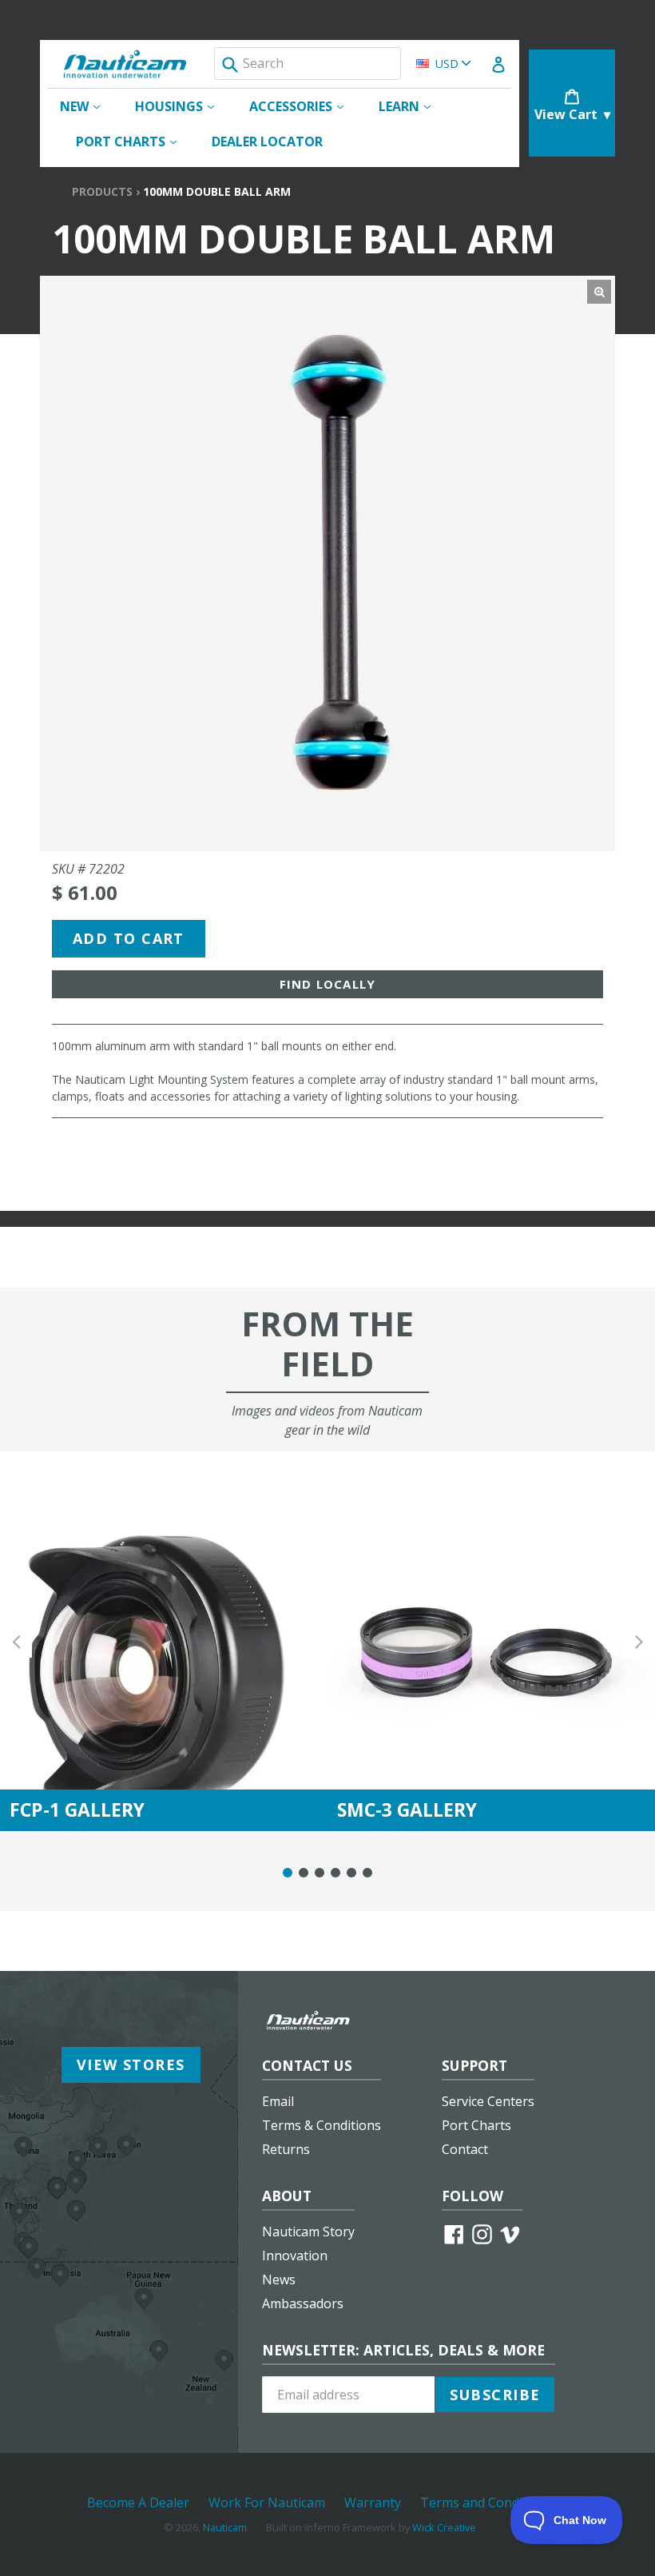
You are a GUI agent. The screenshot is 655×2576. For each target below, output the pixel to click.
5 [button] (351, 1873)
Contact (465, 2149)
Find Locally (327, 984)
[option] (164, 1641)
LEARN (413, 106)
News (279, 2279)
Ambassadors (303, 2303)
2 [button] (304, 1873)
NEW (88, 106)
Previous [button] (16, 1641)
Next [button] (639, 1641)
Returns (286, 2149)
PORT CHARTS (134, 141)
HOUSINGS (183, 106)
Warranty (373, 2502)
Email (278, 2101)
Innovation (295, 2255)
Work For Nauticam (267, 2502)
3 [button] (320, 1873)
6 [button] (367, 1873)
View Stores (131, 2064)
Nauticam (225, 2527)
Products (102, 191)
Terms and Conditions (486, 2502)
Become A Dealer (138, 2502)
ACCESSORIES (304, 106)
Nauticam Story (308, 2232)
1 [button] (288, 1873)
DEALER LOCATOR (267, 141)
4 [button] (335, 1873)
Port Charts (476, 2125)
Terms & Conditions (322, 2125)
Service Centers (488, 2101)
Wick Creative (444, 2527)
